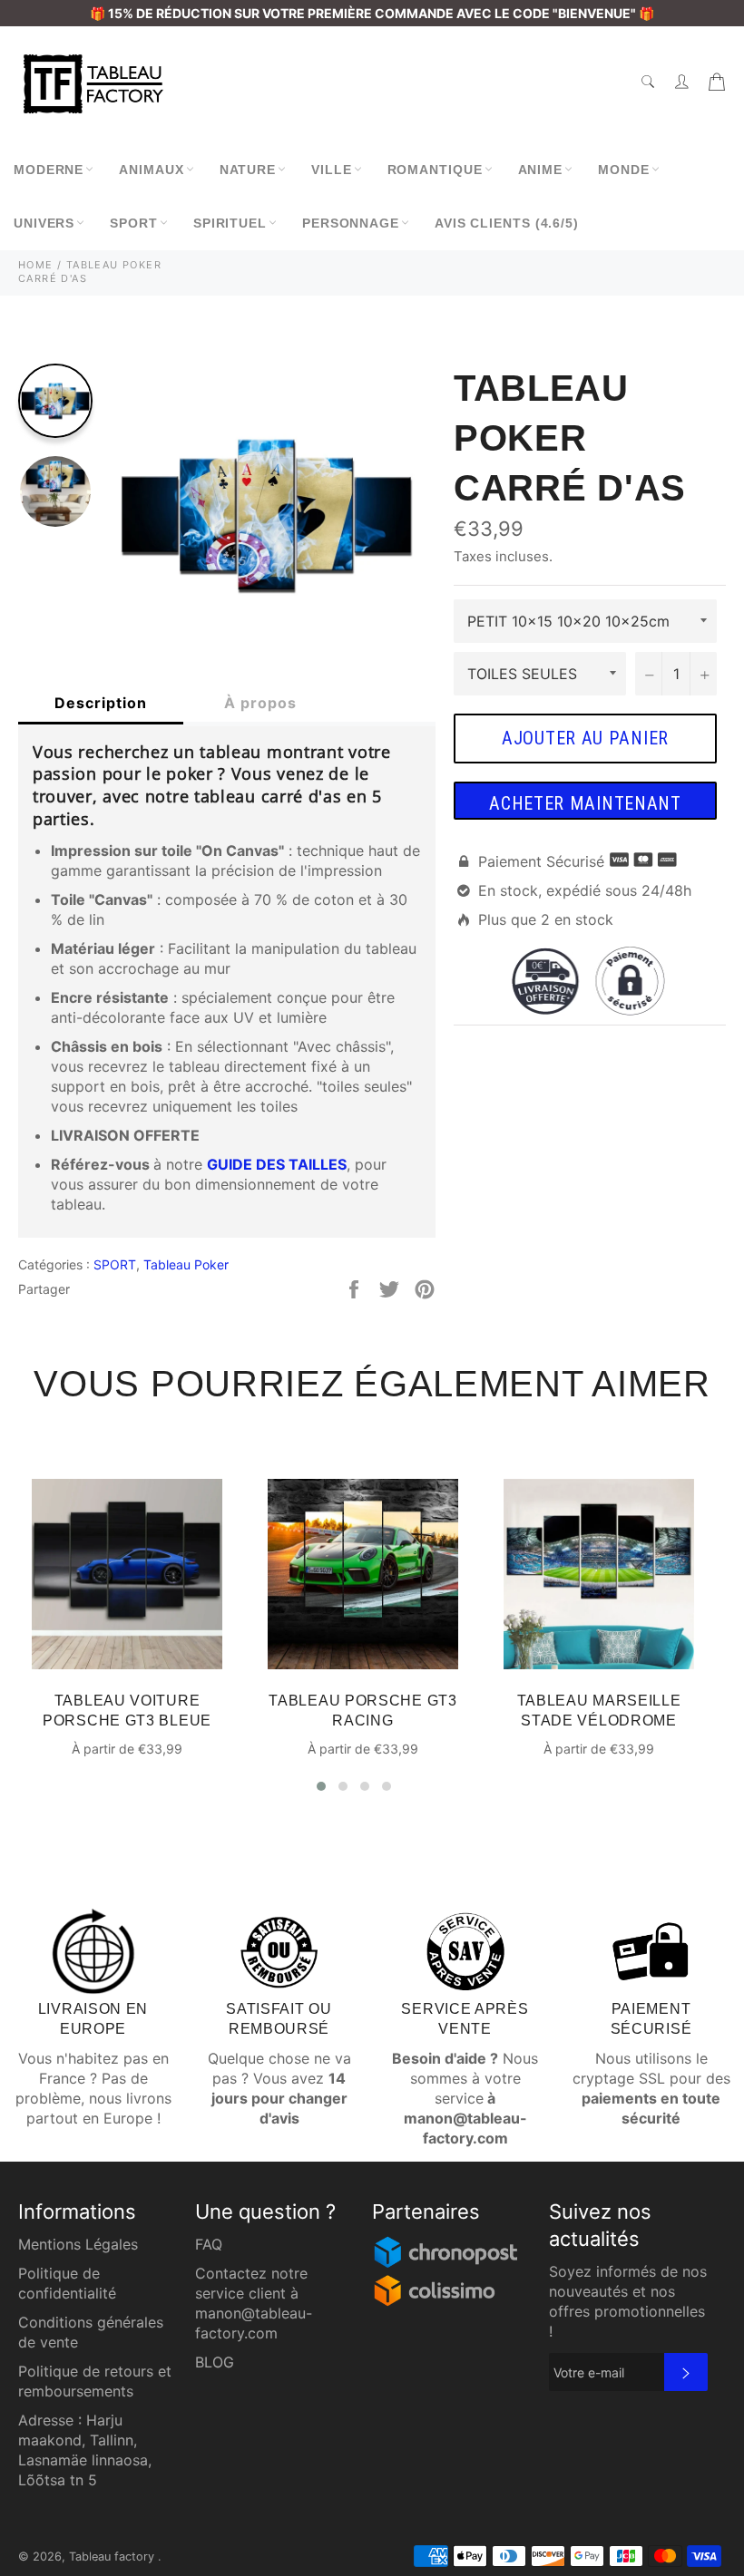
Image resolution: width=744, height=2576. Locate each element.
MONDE (624, 170)
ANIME (541, 170)
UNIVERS (44, 223)
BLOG (215, 2362)
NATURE (248, 170)
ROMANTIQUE (435, 170)
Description (101, 703)
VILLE (332, 170)
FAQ (209, 2244)
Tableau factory (113, 2557)
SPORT (134, 223)
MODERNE (49, 170)
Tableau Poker (186, 1264)
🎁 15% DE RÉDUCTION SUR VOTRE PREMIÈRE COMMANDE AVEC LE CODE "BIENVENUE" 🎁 (372, 13)
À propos (260, 703)
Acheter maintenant (585, 803)
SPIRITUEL (230, 223)
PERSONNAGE (351, 223)
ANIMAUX (151, 170)
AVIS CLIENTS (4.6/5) (507, 223)
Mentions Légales (78, 2244)
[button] (321, 1786)
